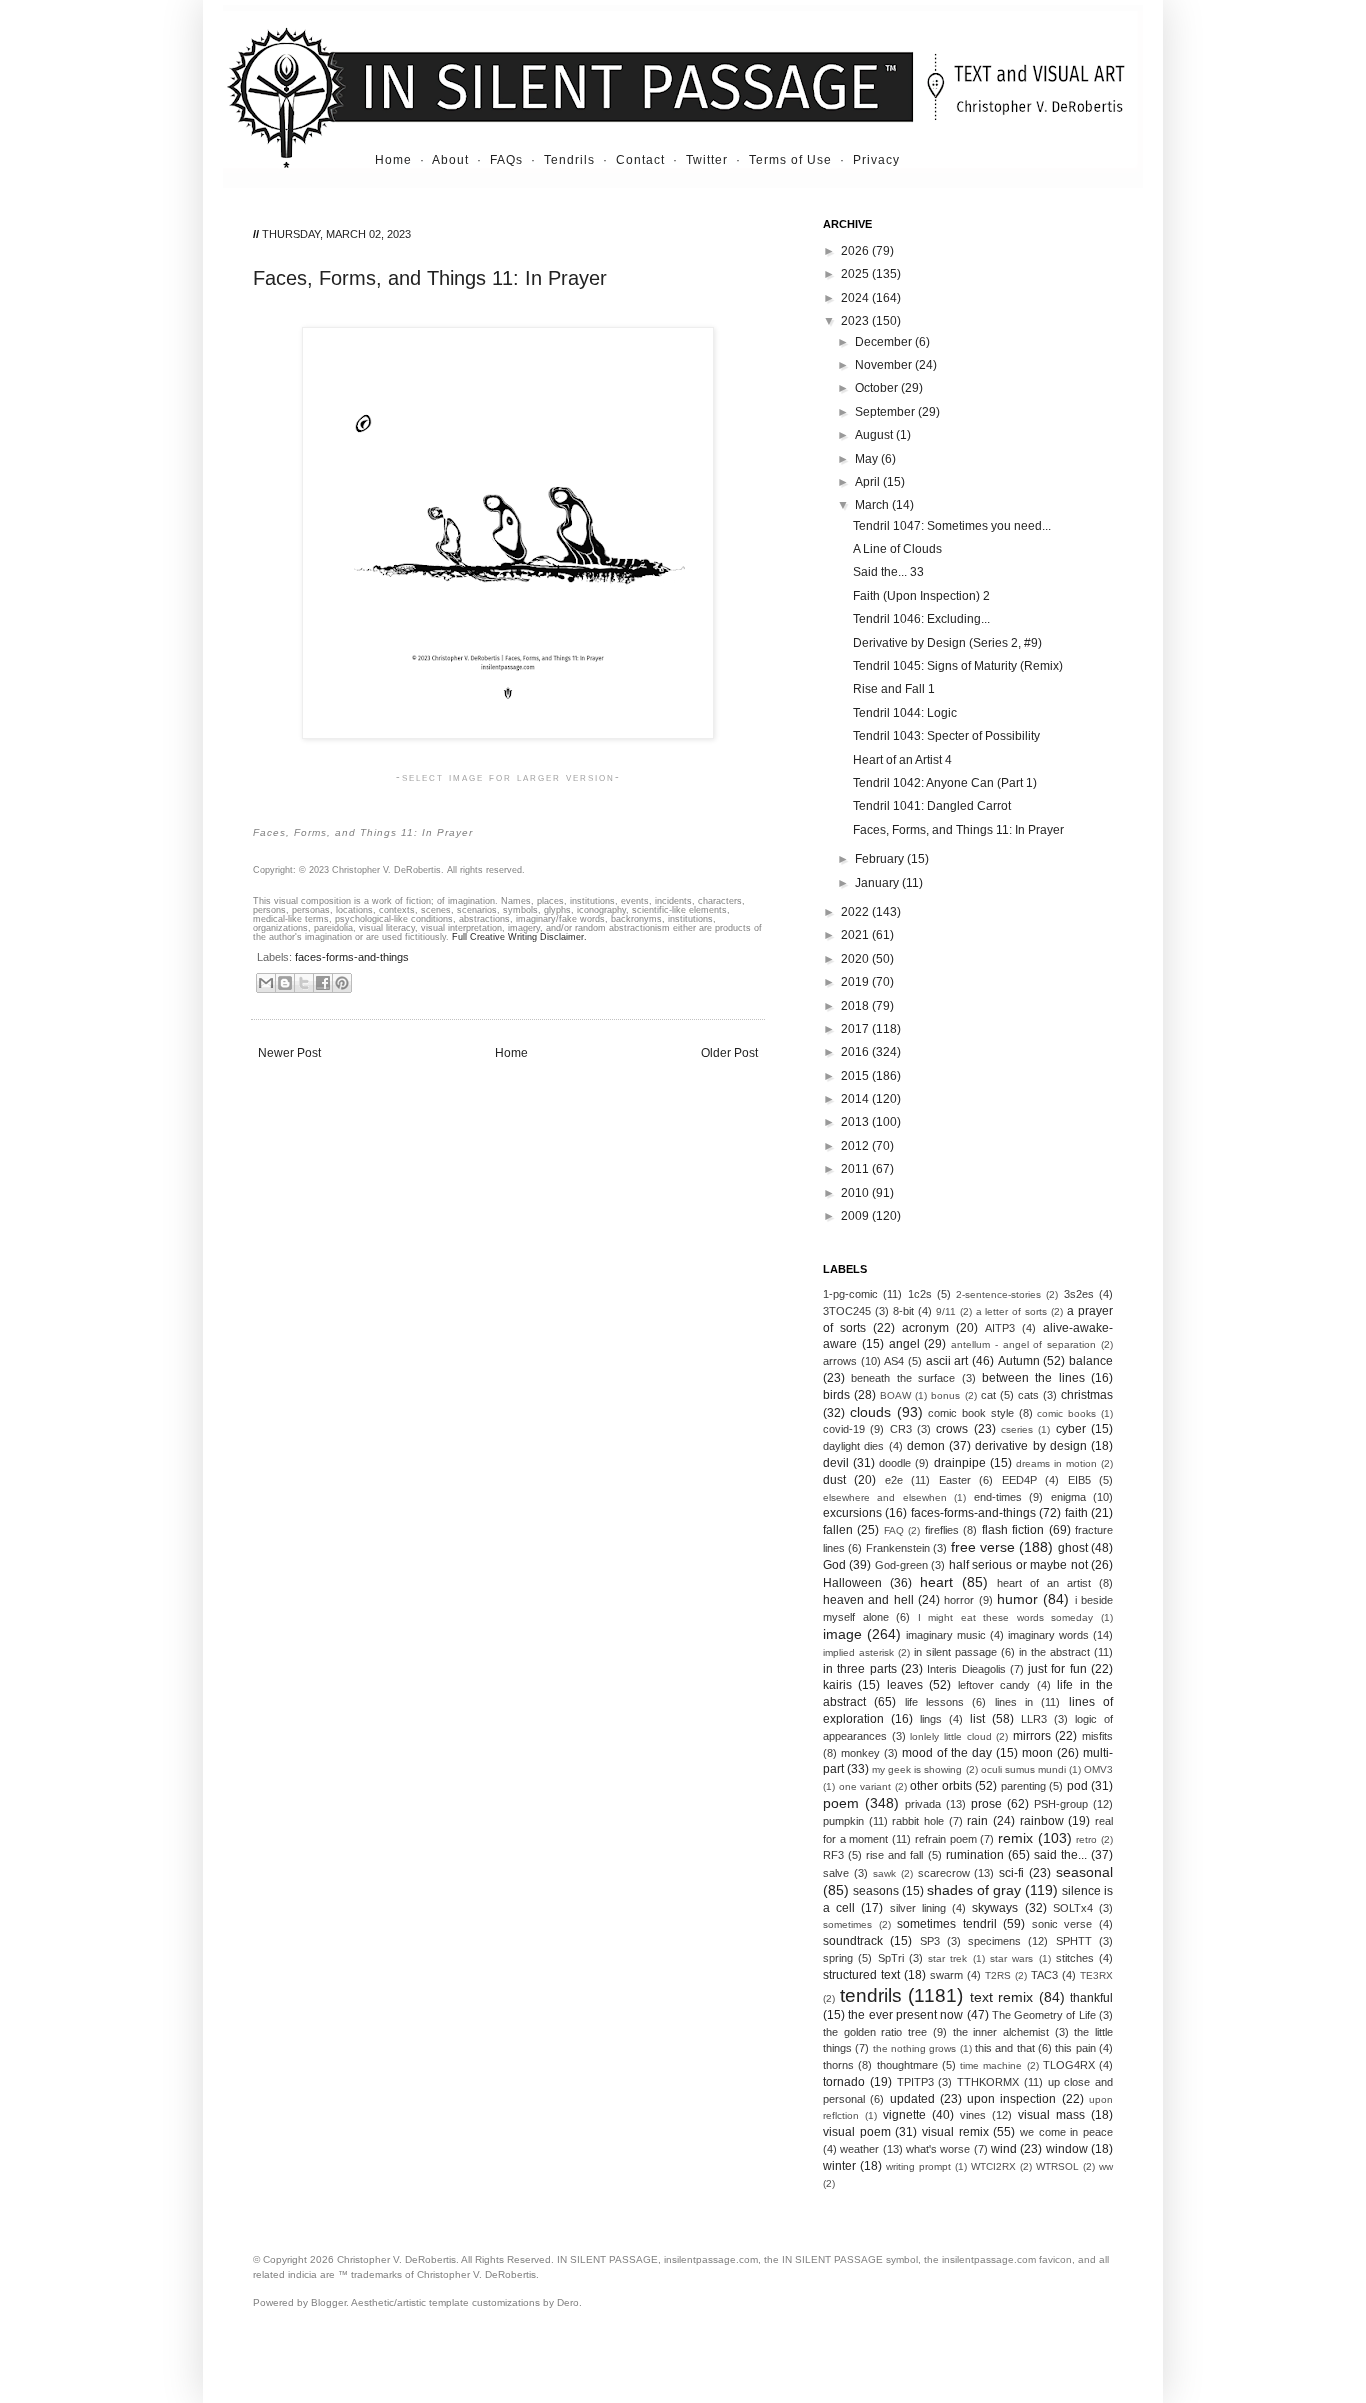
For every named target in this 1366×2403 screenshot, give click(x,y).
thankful (1091, 1998)
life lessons (934, 1702)
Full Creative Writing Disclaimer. (519, 937)
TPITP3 (915, 2082)
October (878, 388)
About (450, 160)
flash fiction (1013, 1530)
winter (839, 2166)
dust (834, 1480)
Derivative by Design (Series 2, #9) (947, 643)
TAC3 (1044, 1975)
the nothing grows (915, 2048)
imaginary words (1048, 1635)
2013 (856, 1122)
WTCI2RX (993, 2166)
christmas (1087, 1395)
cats (1028, 1395)
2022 (856, 912)
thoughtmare (907, 2065)
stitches (1075, 1958)
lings (931, 1719)
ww (1106, 2166)
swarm (946, 1975)
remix (1015, 1838)
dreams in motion (1056, 1463)
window (1067, 2149)
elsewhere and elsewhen (885, 1497)
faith (1076, 1513)
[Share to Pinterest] (342, 983)
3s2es (1079, 1294)
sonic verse (1062, 1924)
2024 (856, 298)
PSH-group (1061, 1804)
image (842, 1634)
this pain (1075, 2048)
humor (1017, 1599)
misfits (1097, 1736)
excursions (852, 1513)
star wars (1011, 1958)
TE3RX (1096, 1975)
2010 (856, 1193)
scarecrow (944, 1873)
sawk (884, 1873)
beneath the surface (903, 1378)
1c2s (920, 1294)
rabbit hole (918, 1821)
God (834, 1565)
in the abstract (1054, 1652)
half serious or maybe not (1018, 1565)
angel (904, 1344)
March (873, 505)
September (886, 412)
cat (988, 1395)
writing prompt (918, 2166)
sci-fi (1011, 1873)
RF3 (833, 1855)
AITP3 (1000, 1328)
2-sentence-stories (998, 1294)
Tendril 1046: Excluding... (921, 619)
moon (1037, 1753)
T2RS (998, 1975)
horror (959, 1600)
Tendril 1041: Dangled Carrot (932, 806)
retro (1086, 1839)
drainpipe (960, 1463)
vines (973, 2115)
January (878, 883)
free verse (983, 1547)
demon (926, 1446)
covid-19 (844, 1429)
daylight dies (853, 1446)
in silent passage (955, 1652)
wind (1004, 2149)
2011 (856, 1169)
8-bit (903, 1311)
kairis (837, 1685)
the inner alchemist (1001, 2032)
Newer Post (289, 1053)
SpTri (891, 1958)
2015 (856, 1076)
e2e (894, 1480)
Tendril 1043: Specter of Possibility (946, 736)
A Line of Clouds (897, 549)
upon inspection (1011, 2099)
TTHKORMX (988, 2082)
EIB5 (1079, 1480)
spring (838, 1958)
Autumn (1019, 1361)
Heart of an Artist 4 (902, 760)
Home (393, 160)
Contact (640, 160)
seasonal (1084, 1872)
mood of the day (947, 1753)
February (881, 859)
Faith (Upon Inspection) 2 (921, 596)
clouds (870, 1412)
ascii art (947, 1361)
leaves (905, 1685)
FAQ (894, 1530)
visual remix (955, 2132)
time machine (991, 2065)
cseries (1017, 1429)
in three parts (860, 1669)
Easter (955, 1480)
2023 (856, 321)
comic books (1066, 1413)
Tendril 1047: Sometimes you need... (952, 526)
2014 (856, 1099)
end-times (998, 1497)
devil (836, 1463)
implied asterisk (858, 1652)
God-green (901, 1565)
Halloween (852, 1583)
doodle (895, 1463)
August (875, 435)
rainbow (1042, 1821)
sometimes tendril (947, 1924)
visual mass (1051, 2115)
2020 (856, 959)
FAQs (506, 160)
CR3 (901, 1429)
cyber (1071, 1429)
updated (912, 2099)
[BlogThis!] (285, 983)
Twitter (707, 160)
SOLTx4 (1073, 1908)
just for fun (1057, 1669)
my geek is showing (917, 1769)
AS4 (894, 1361)
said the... (1060, 1855)
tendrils (871, 1995)
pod (1077, 1786)
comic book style (971, 1413)
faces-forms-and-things (352, 957)
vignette (904, 2115)
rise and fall (894, 1855)
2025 (856, 274)
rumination (975, 1855)
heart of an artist (1044, 1583)
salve (836, 1873)
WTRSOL (1057, 2166)
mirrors (1032, 1736)
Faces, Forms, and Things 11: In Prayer (958, 830)
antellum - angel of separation (1023, 1344)
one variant (865, 1786)
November (885, 365)
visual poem (857, 2132)
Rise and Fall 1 (894, 689)
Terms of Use (790, 160)
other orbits (941, 1786)
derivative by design (1031, 1446)
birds (836, 1395)
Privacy (876, 160)
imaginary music (946, 1635)
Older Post (729, 1053)
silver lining (918, 1908)
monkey (860, 1753)
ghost (1073, 1548)
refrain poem (946, 1839)
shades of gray (974, 1890)
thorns (838, 2065)
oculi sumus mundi (1023, 1769)
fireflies (942, 1530)
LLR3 (1034, 1719)
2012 (856, 1146)
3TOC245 (847, 1311)
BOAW (895, 1395)
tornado (844, 2082)
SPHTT (1074, 1941)
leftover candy (994, 1685)
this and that (1005, 2048)
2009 (856, 1216)
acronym (925, 1328)
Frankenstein (898, 1548)
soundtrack (853, 1941)
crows (952, 1429)
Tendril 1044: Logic (905, 713)
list (977, 1719)
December (885, 342)
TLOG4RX (1069, 2065)
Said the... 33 (888, 572)
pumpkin (843, 1821)
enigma (1068, 1497)
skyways (995, 1908)
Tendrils (569, 160)
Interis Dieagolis (966, 1669)
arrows (840, 1361)
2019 (856, 982)
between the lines (1033, 1378)
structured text (861, 1975)
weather (859, 2149)
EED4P (1019, 1480)
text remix (1002, 1997)
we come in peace (1066, 2132)
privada (923, 1804)
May (868, 459)
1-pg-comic (850, 1294)
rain (977, 1821)
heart (936, 1582)
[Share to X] (304, 983)
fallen (838, 1530)
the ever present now (905, 2015)
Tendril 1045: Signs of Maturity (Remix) (958, 666)
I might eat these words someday (1006, 1617)
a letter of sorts (1012, 1311)
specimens (994, 1941)
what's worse (938, 2149)
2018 (856, 1006)
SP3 (930, 1941)
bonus (945, 1395)
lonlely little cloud (950, 1736)
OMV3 (1098, 1769)
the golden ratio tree (875, 2032)
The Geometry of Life (1044, 2015)
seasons (876, 1891)
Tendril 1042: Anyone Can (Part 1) (945, 783)
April (869, 482)
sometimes (847, 1924)
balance (1091, 1361)
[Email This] (266, 983)
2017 (856, 1029)
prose (986, 1804)
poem (841, 1803)
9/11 (946, 1311)
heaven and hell (868, 1600)
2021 (856, 935)
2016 (856, 1052)
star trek (947, 1958)
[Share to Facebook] (323, 983)
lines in (1014, 1702)
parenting (1023, 1786)
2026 (856, 251)
